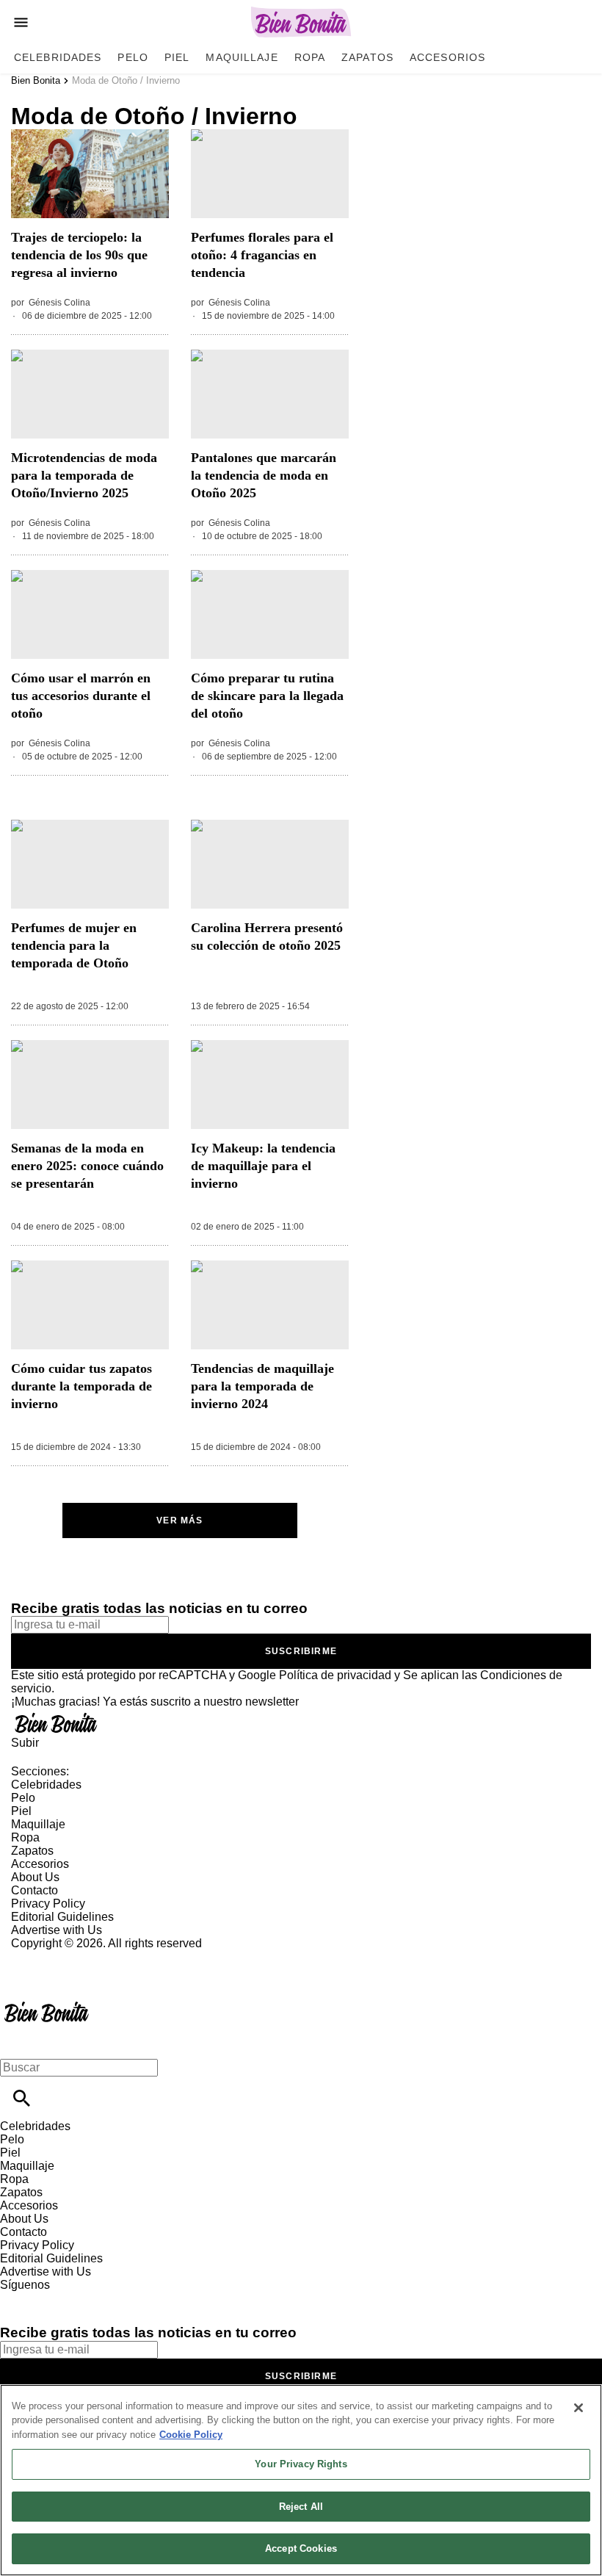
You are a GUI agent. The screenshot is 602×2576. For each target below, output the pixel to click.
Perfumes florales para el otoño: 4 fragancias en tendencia (262, 255)
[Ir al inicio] (301, 1722)
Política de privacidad (335, 1675)
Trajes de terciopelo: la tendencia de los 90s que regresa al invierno (79, 255)
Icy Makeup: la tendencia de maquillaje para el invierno (263, 1166)
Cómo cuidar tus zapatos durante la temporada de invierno (81, 1386)
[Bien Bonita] (301, 22)
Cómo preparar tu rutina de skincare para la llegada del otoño (267, 696)
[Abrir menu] (21, 22)
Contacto (35, 1890)
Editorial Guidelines (62, 1917)
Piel (177, 57)
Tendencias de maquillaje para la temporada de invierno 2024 (262, 1386)
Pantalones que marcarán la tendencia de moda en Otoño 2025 (264, 475)
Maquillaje (242, 57)
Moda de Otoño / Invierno (126, 80)
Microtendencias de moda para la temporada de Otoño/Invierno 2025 (84, 475)
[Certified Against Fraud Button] (64, 1956)
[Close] (579, 2408)
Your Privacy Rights (301, 2464)
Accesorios (447, 57)
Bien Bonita (36, 80)
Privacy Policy (48, 1904)
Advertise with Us (57, 1930)
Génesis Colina (59, 303)
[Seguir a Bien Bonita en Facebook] (18, 2298)
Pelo (133, 57)
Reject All (301, 2507)
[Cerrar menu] (17, 2042)
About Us (35, 1877)
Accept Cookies (301, 2548)
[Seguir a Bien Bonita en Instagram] (88, 2298)
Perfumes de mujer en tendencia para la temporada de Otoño (74, 945)
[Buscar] (22, 2098)
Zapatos (367, 57)
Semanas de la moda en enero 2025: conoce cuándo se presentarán (87, 1166)
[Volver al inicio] (47, 2003)
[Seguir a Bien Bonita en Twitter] (54, 2298)
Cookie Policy (191, 2435)
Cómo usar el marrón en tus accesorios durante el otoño (81, 696)
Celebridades (58, 57)
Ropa (310, 57)
